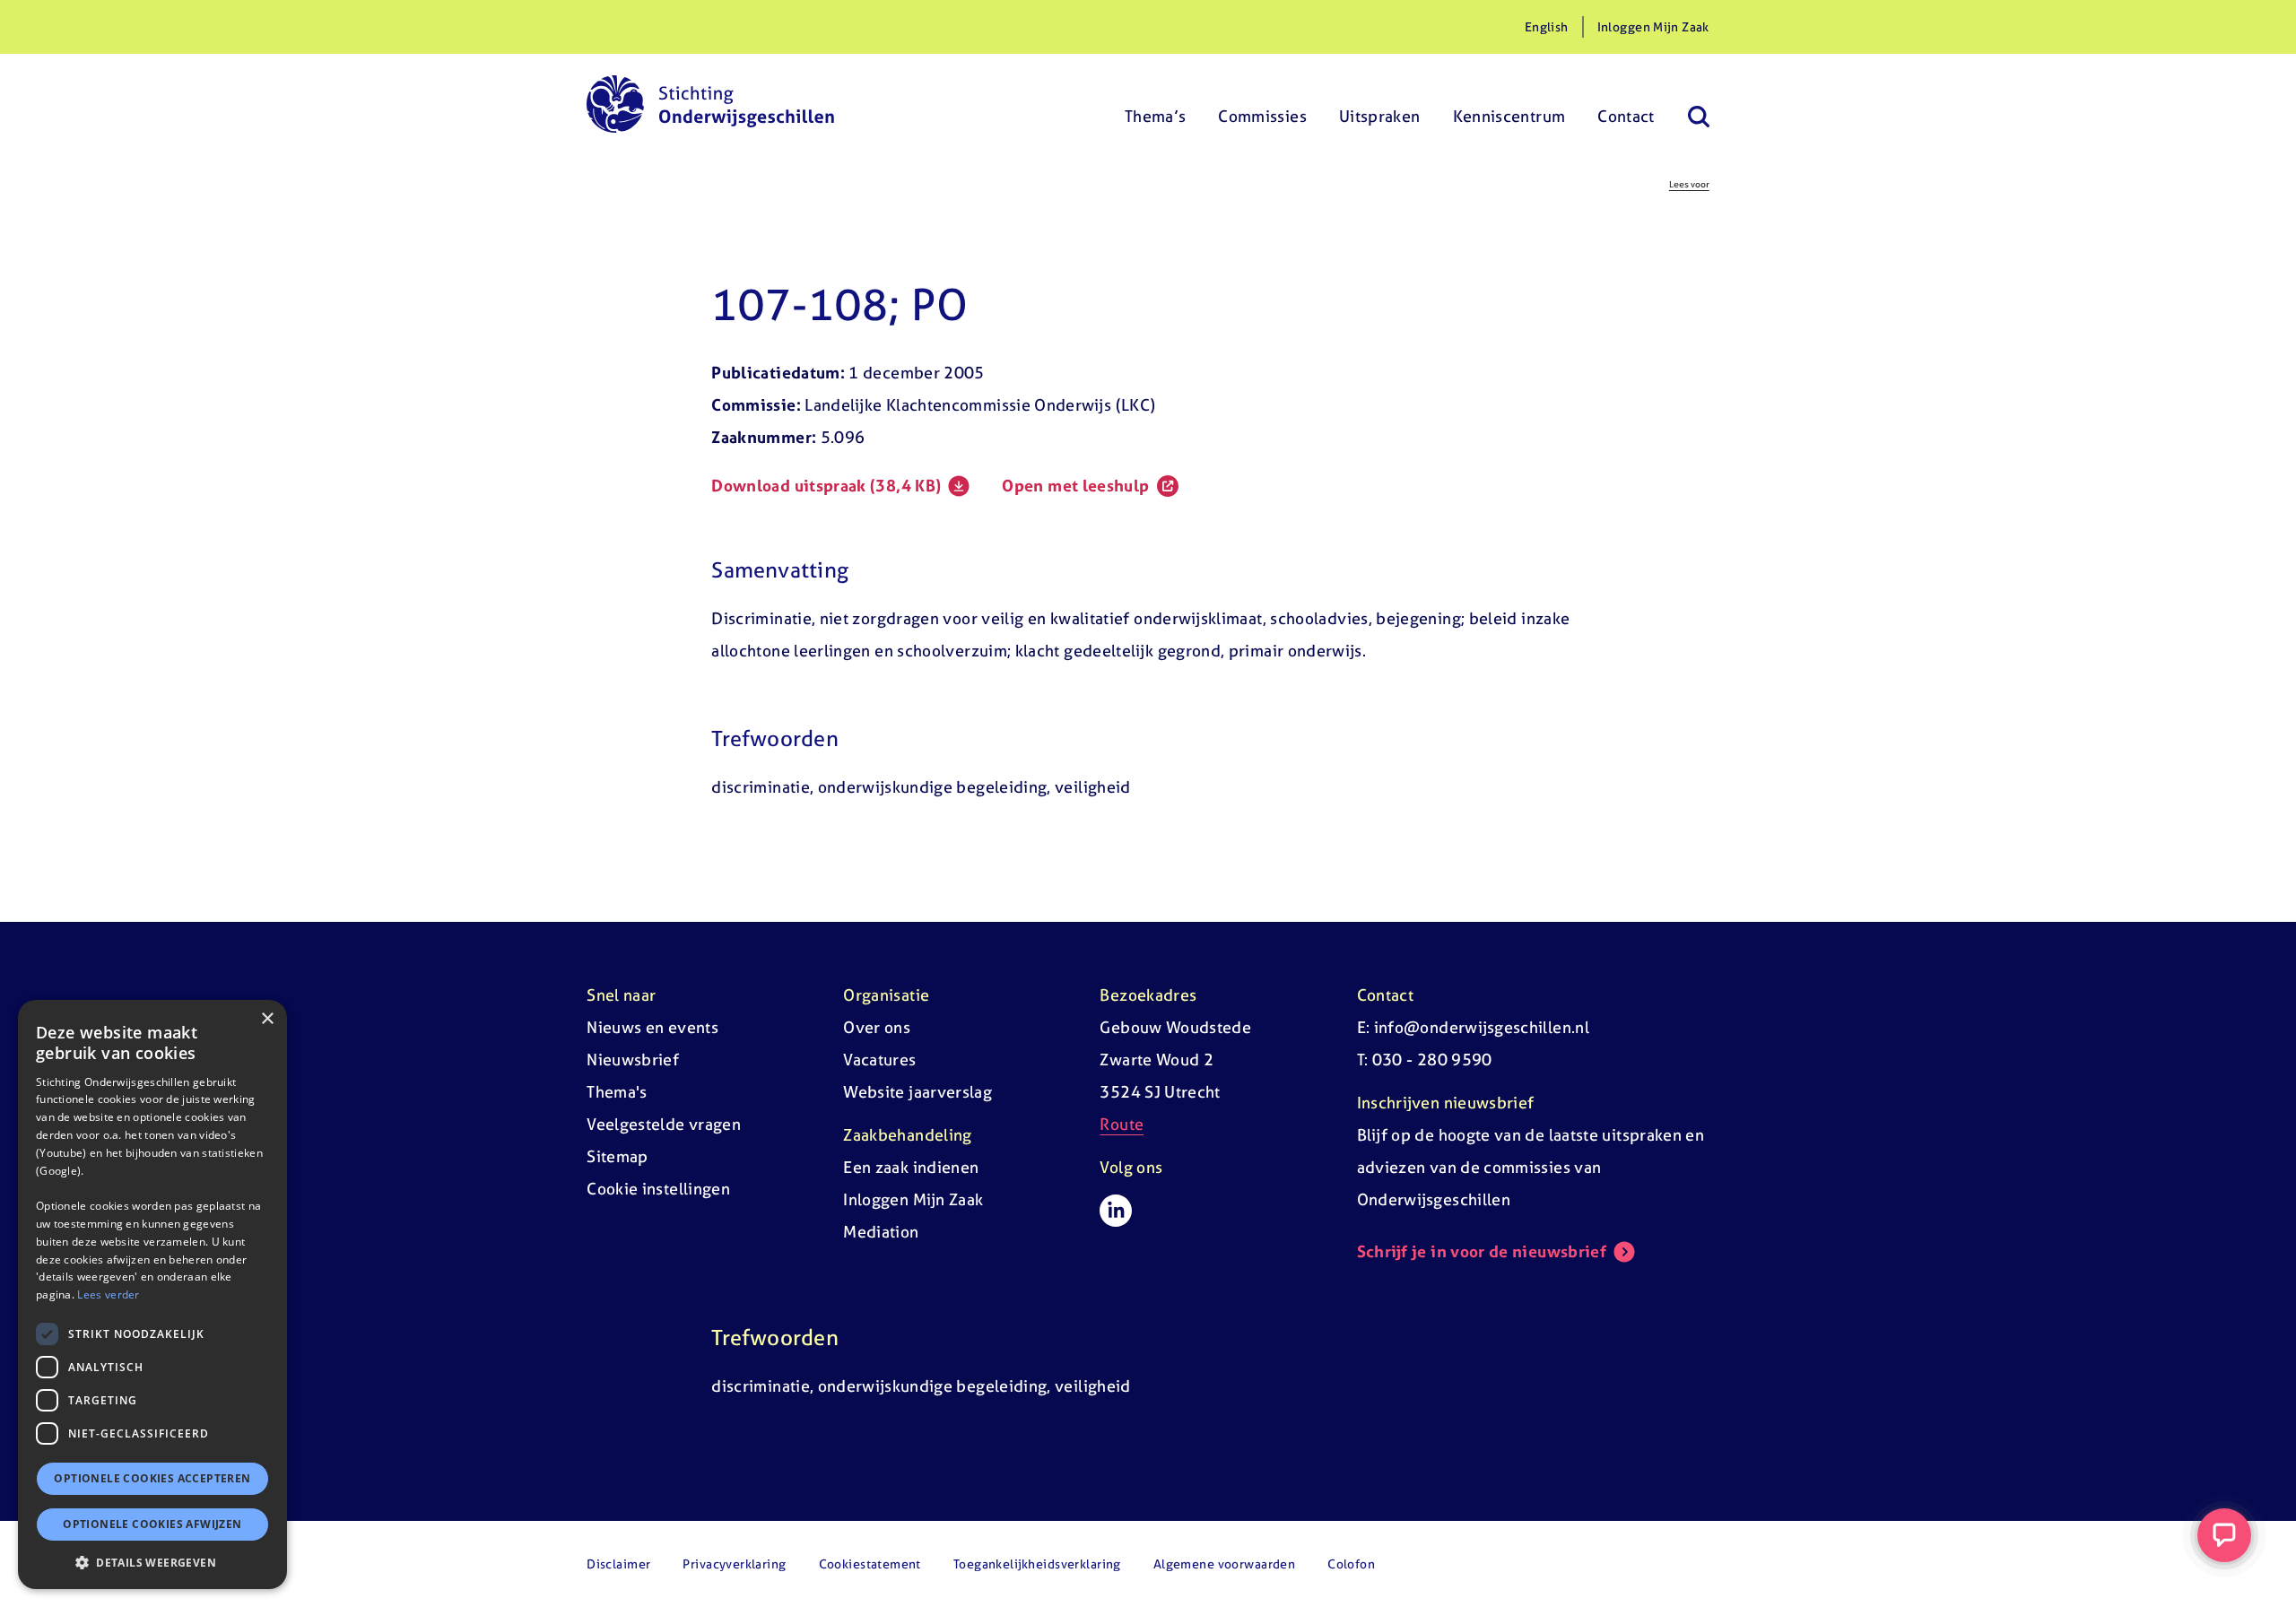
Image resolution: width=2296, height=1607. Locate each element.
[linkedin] (1116, 1211)
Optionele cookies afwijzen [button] (152, 1524)
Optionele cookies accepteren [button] (152, 1478)
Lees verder (108, 1294)
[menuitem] (1156, 104)
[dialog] (152, 1294)
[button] (152, 1562)
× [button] (267, 1019)
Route (1122, 1124)
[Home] (710, 104)
